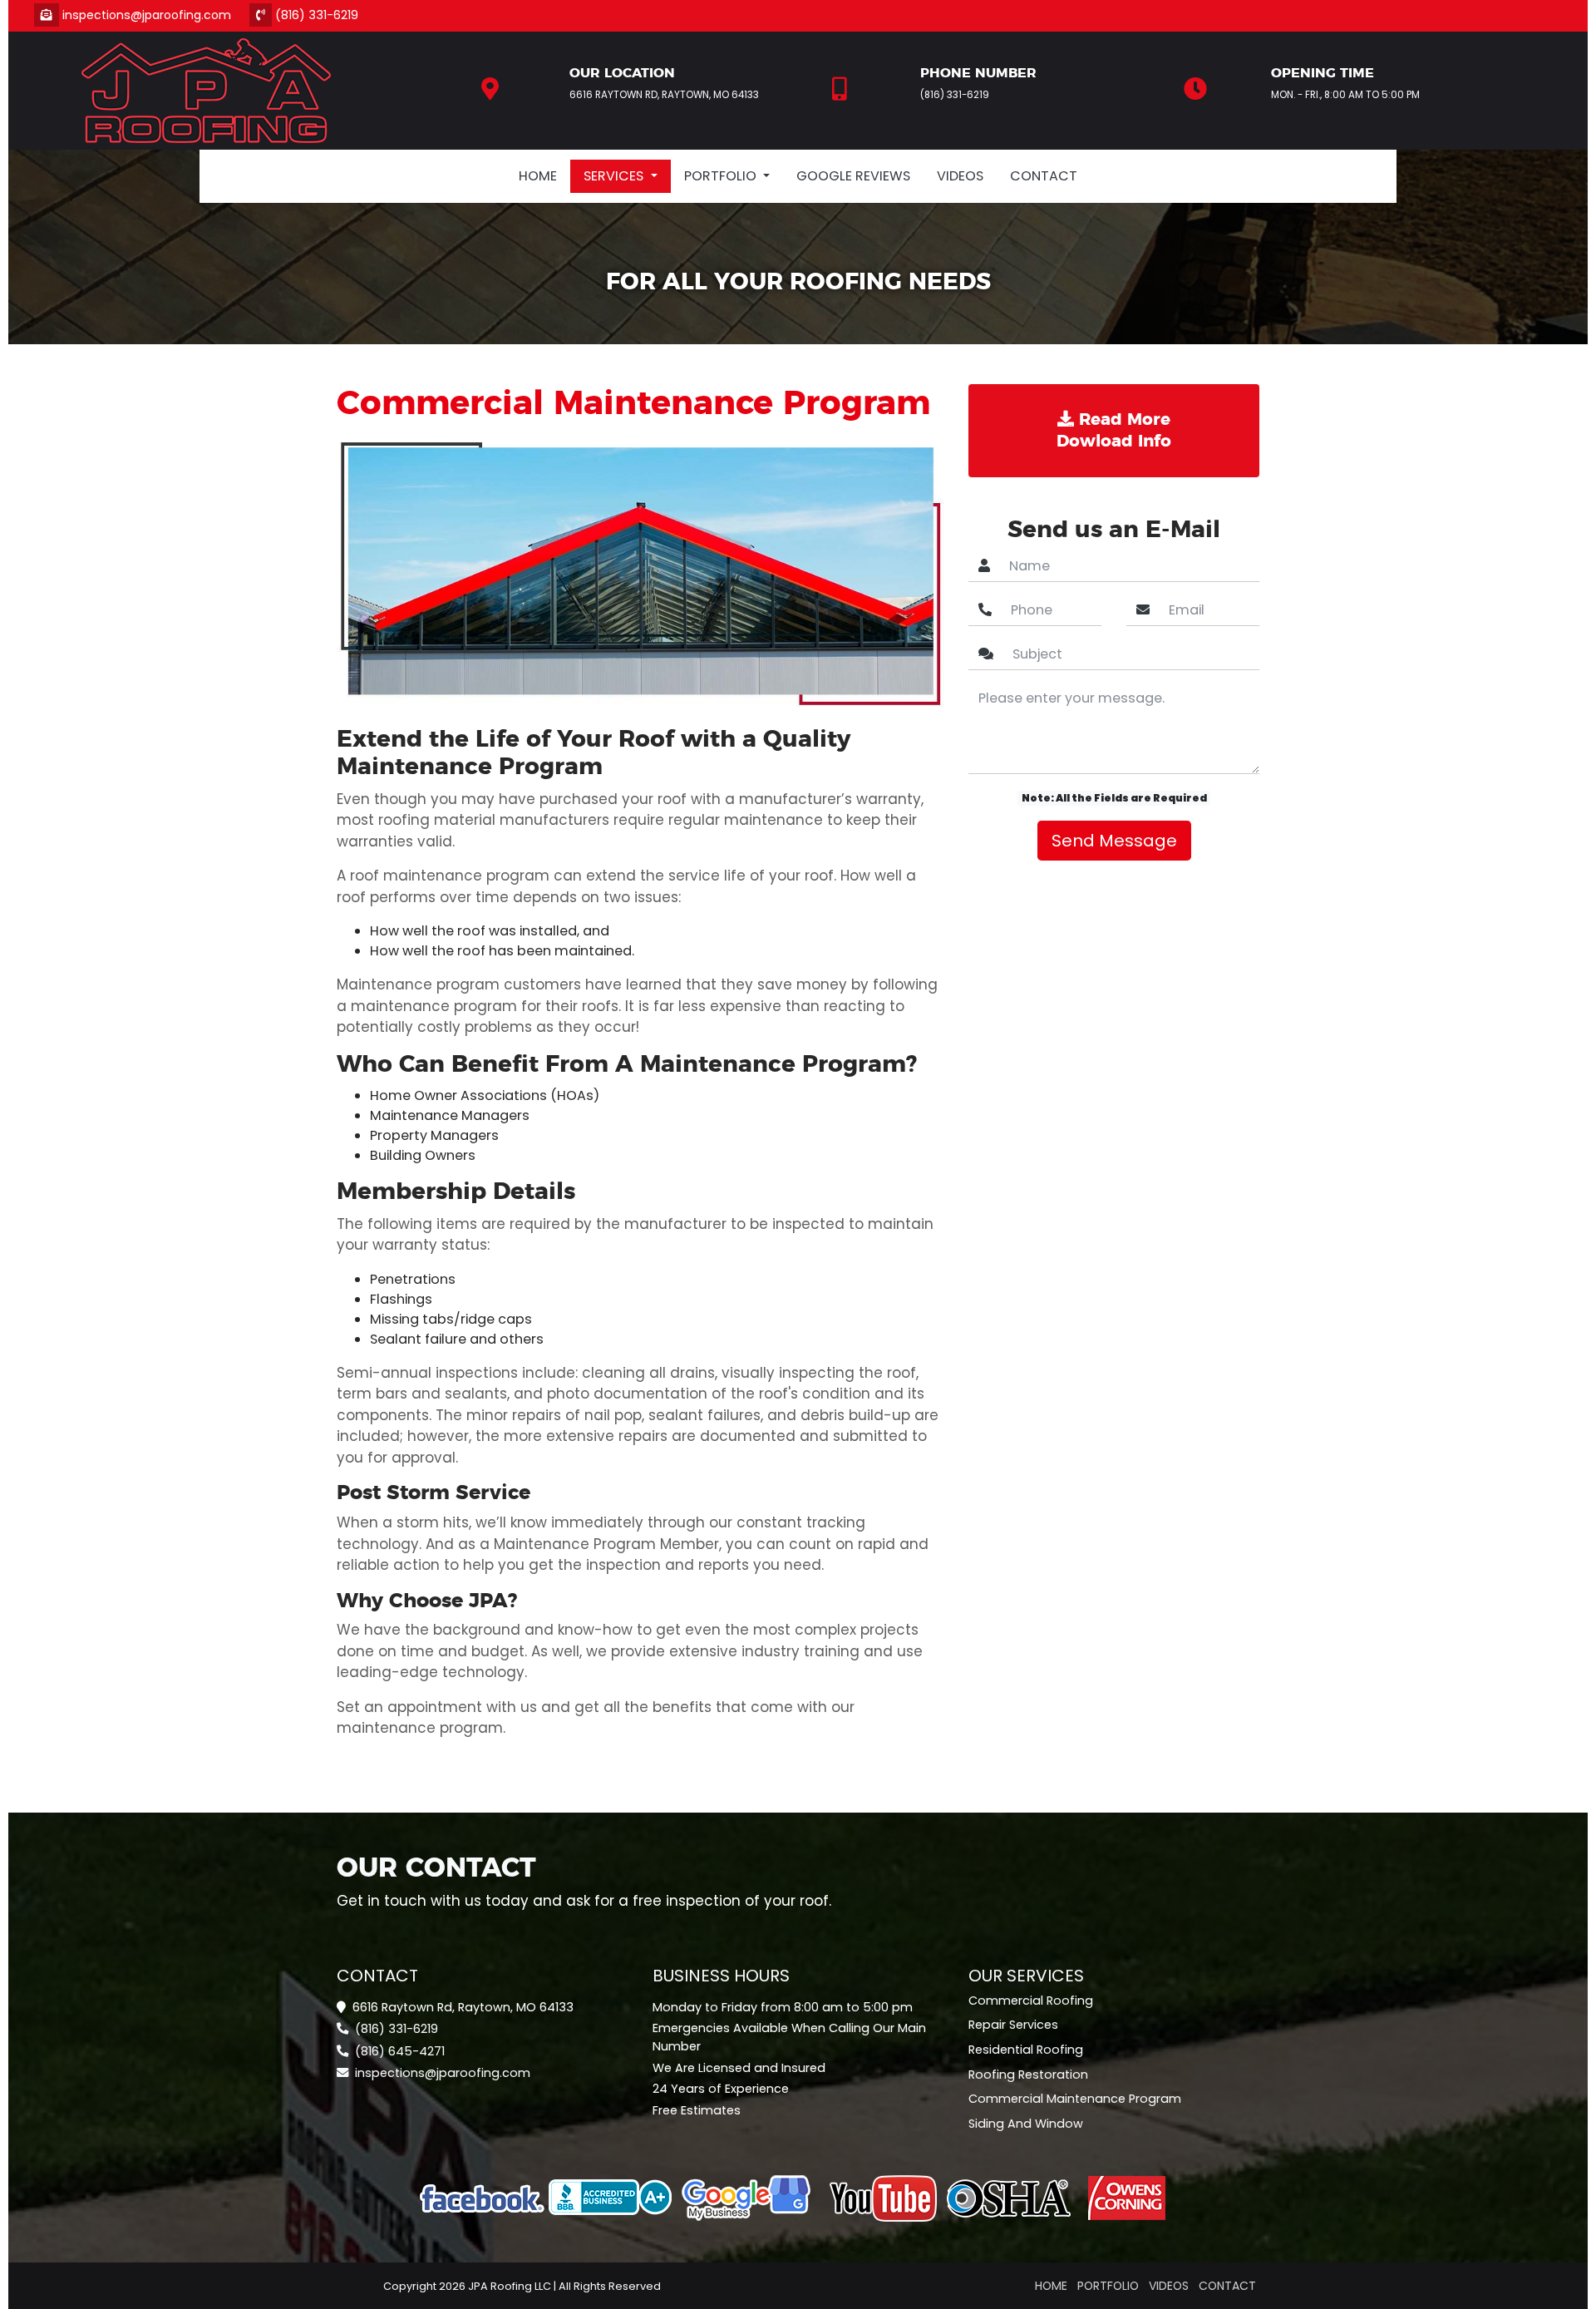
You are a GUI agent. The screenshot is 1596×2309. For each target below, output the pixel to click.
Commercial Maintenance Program (1075, 2099)
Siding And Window (1026, 2124)
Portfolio (1108, 2286)
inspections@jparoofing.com (153, 15)
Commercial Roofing (1031, 2001)
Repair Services (1013, 2025)
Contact (1044, 176)
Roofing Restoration (1028, 2075)
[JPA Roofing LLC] (206, 88)
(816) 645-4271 (398, 2051)
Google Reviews (853, 176)
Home (538, 176)
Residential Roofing (1026, 2050)
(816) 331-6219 (315, 15)
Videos (960, 176)
